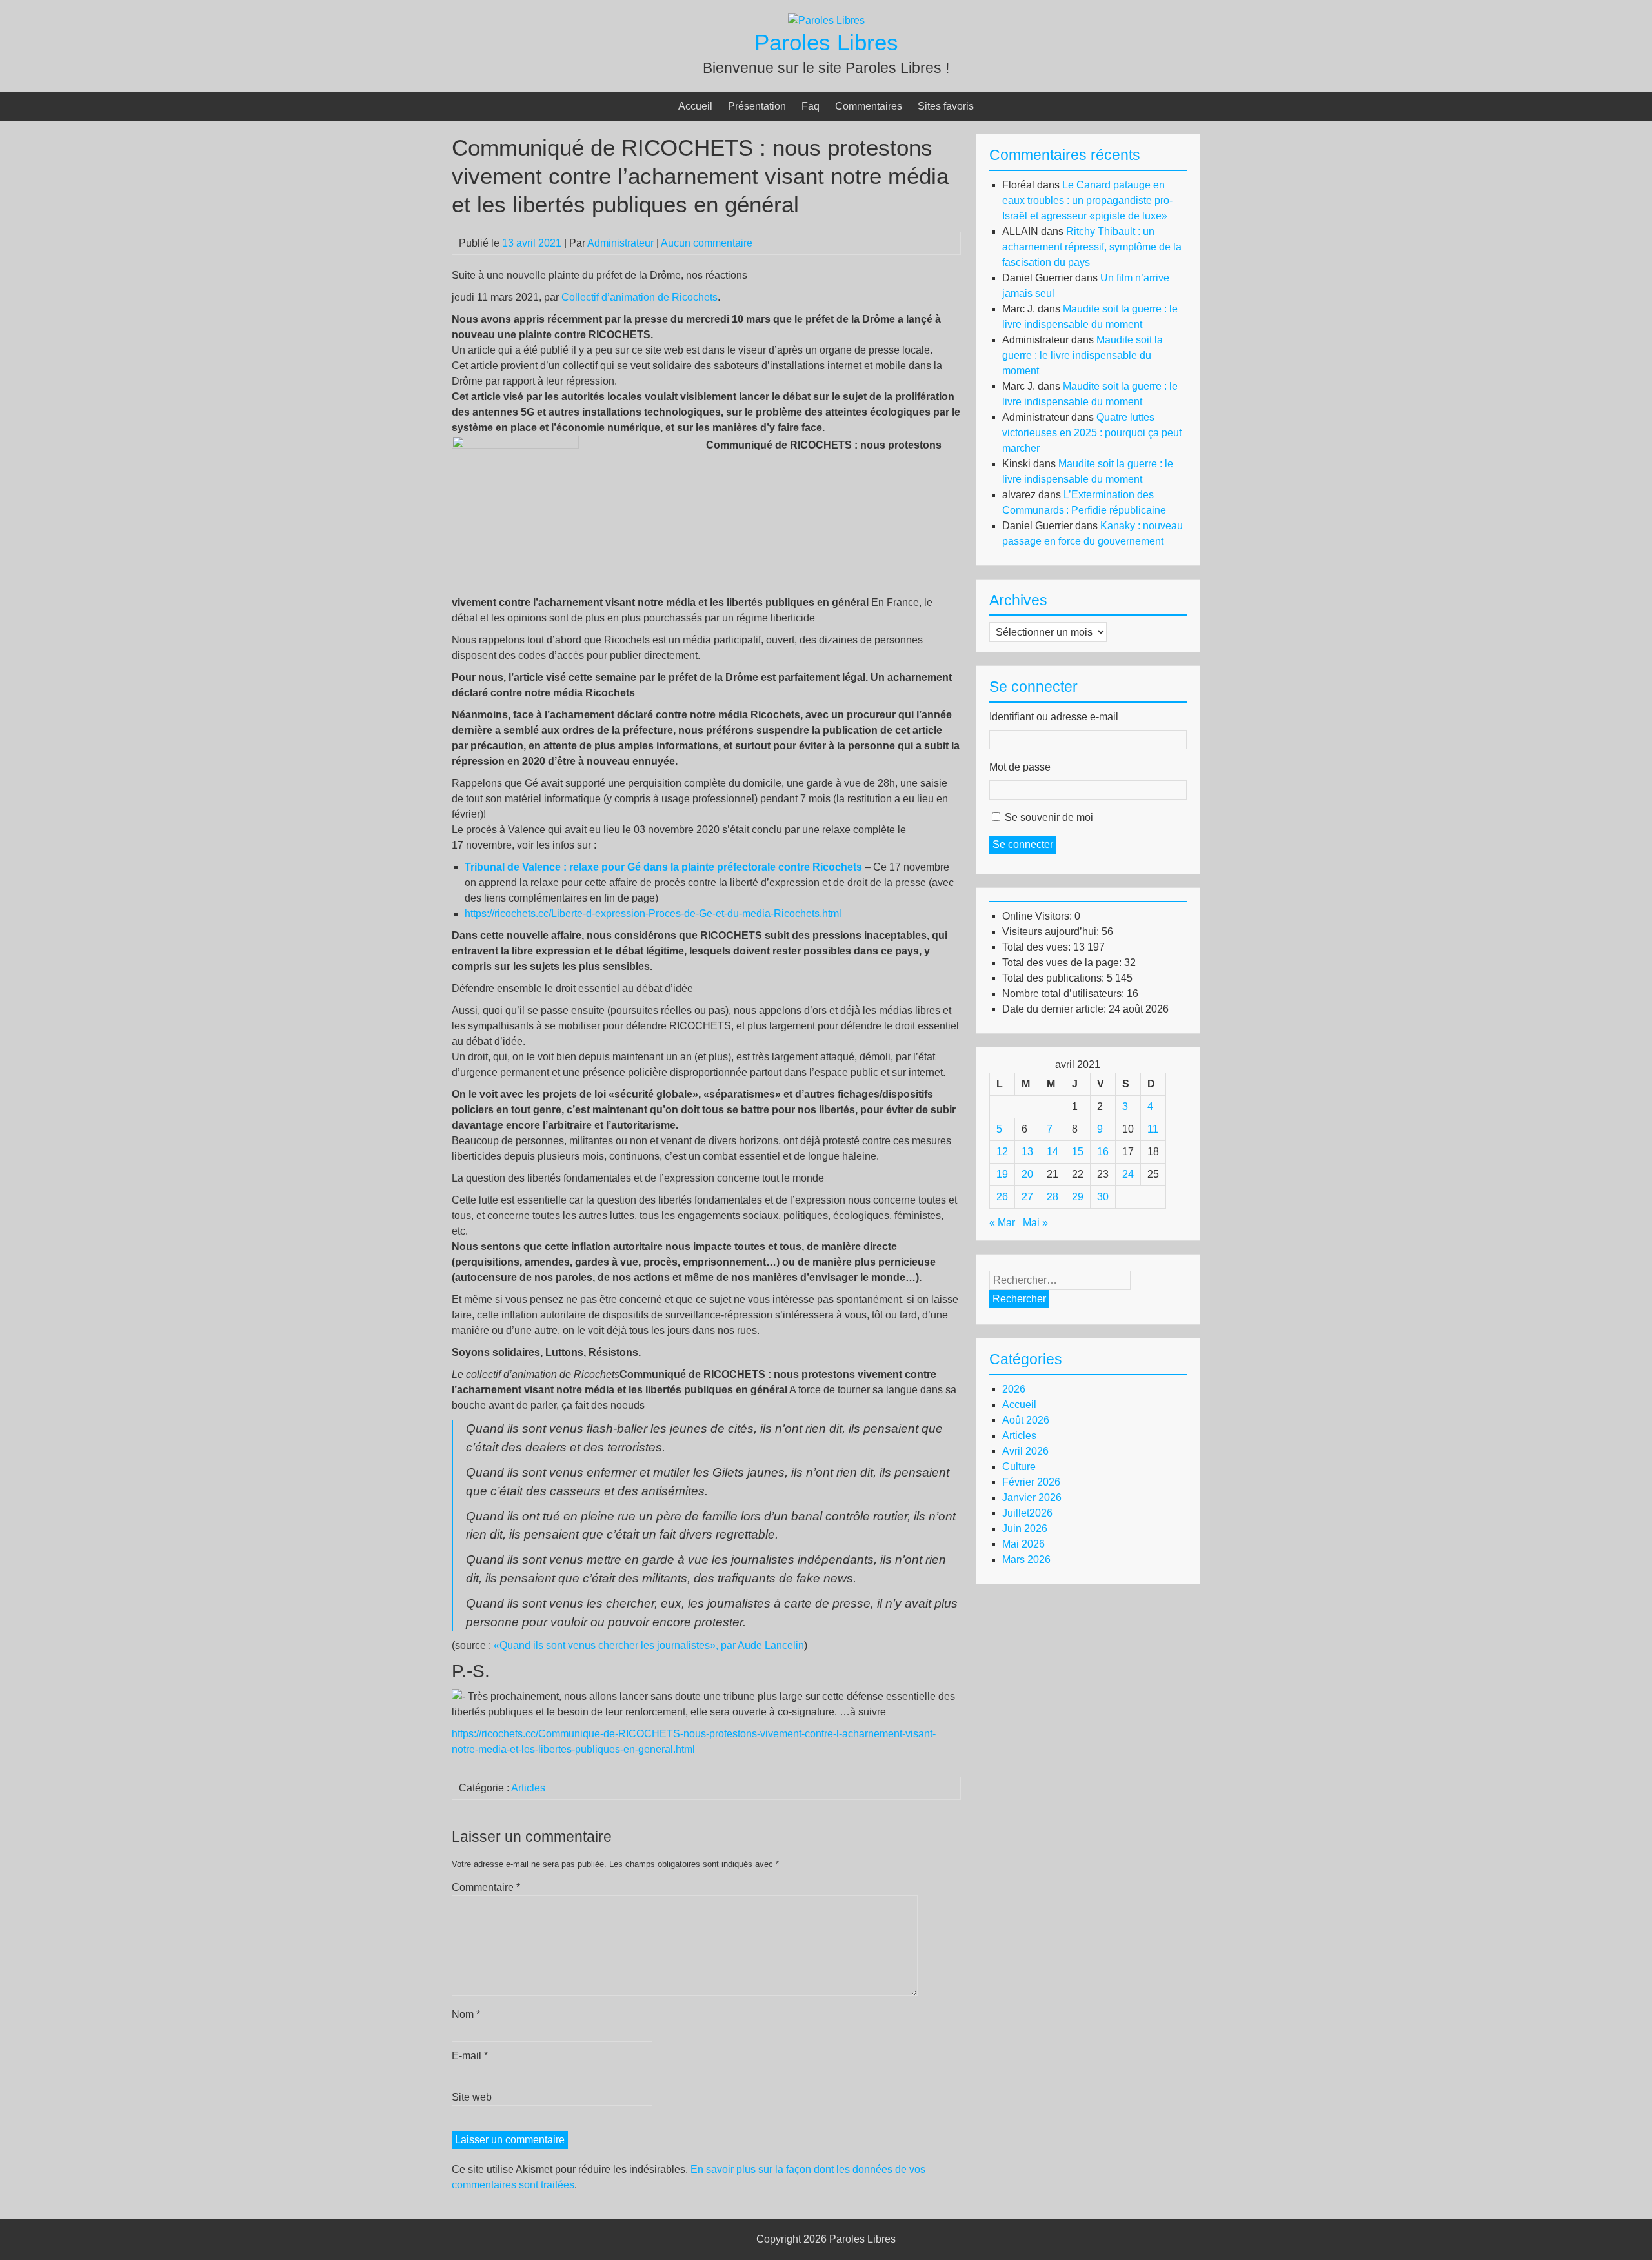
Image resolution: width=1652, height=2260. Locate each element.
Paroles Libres (826, 42)
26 (1002, 1197)
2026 (1014, 1389)
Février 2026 (1031, 1482)
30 (1103, 1197)
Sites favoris (946, 106)
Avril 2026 (1025, 1451)
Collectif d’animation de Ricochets (640, 297)
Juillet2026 (1027, 1513)
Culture (1019, 1467)
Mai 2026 (1023, 1544)
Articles (528, 1788)
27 (1027, 1197)
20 (1027, 1174)
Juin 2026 (1025, 1529)
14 (1053, 1152)
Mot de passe (1020, 767)
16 (1103, 1152)
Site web (472, 2097)
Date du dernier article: (1055, 1009)
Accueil (695, 106)
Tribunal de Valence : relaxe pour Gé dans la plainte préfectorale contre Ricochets (663, 867)
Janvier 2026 (1032, 1498)
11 (1153, 1129)
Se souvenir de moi (1049, 817)
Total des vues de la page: (1063, 963)
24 (1128, 1174)
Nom (466, 2014)
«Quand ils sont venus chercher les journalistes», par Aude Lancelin (649, 1645)
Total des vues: (1038, 947)
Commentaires (869, 106)
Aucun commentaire (707, 243)
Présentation (757, 106)
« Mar (1002, 1223)
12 (1002, 1152)
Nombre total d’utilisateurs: (1064, 994)
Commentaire (486, 1887)
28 (1053, 1197)
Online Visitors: (1038, 916)
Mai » (1035, 1223)
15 (1078, 1152)
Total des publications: (1054, 978)
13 (1027, 1152)
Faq (811, 106)
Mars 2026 (1026, 1559)
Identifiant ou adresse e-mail (1054, 717)
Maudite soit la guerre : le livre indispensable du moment (1083, 355)
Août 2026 (1026, 1420)
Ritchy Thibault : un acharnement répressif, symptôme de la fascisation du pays (1092, 247)
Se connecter (1023, 844)
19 (1002, 1174)
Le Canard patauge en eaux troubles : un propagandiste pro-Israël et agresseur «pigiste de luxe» (1087, 200)
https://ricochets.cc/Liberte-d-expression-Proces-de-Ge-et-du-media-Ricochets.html (653, 913)
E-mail (470, 2056)
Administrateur (620, 243)
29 (1078, 1197)
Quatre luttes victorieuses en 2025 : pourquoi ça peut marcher (1092, 433)
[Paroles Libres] (826, 20)
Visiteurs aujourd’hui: (1052, 932)
